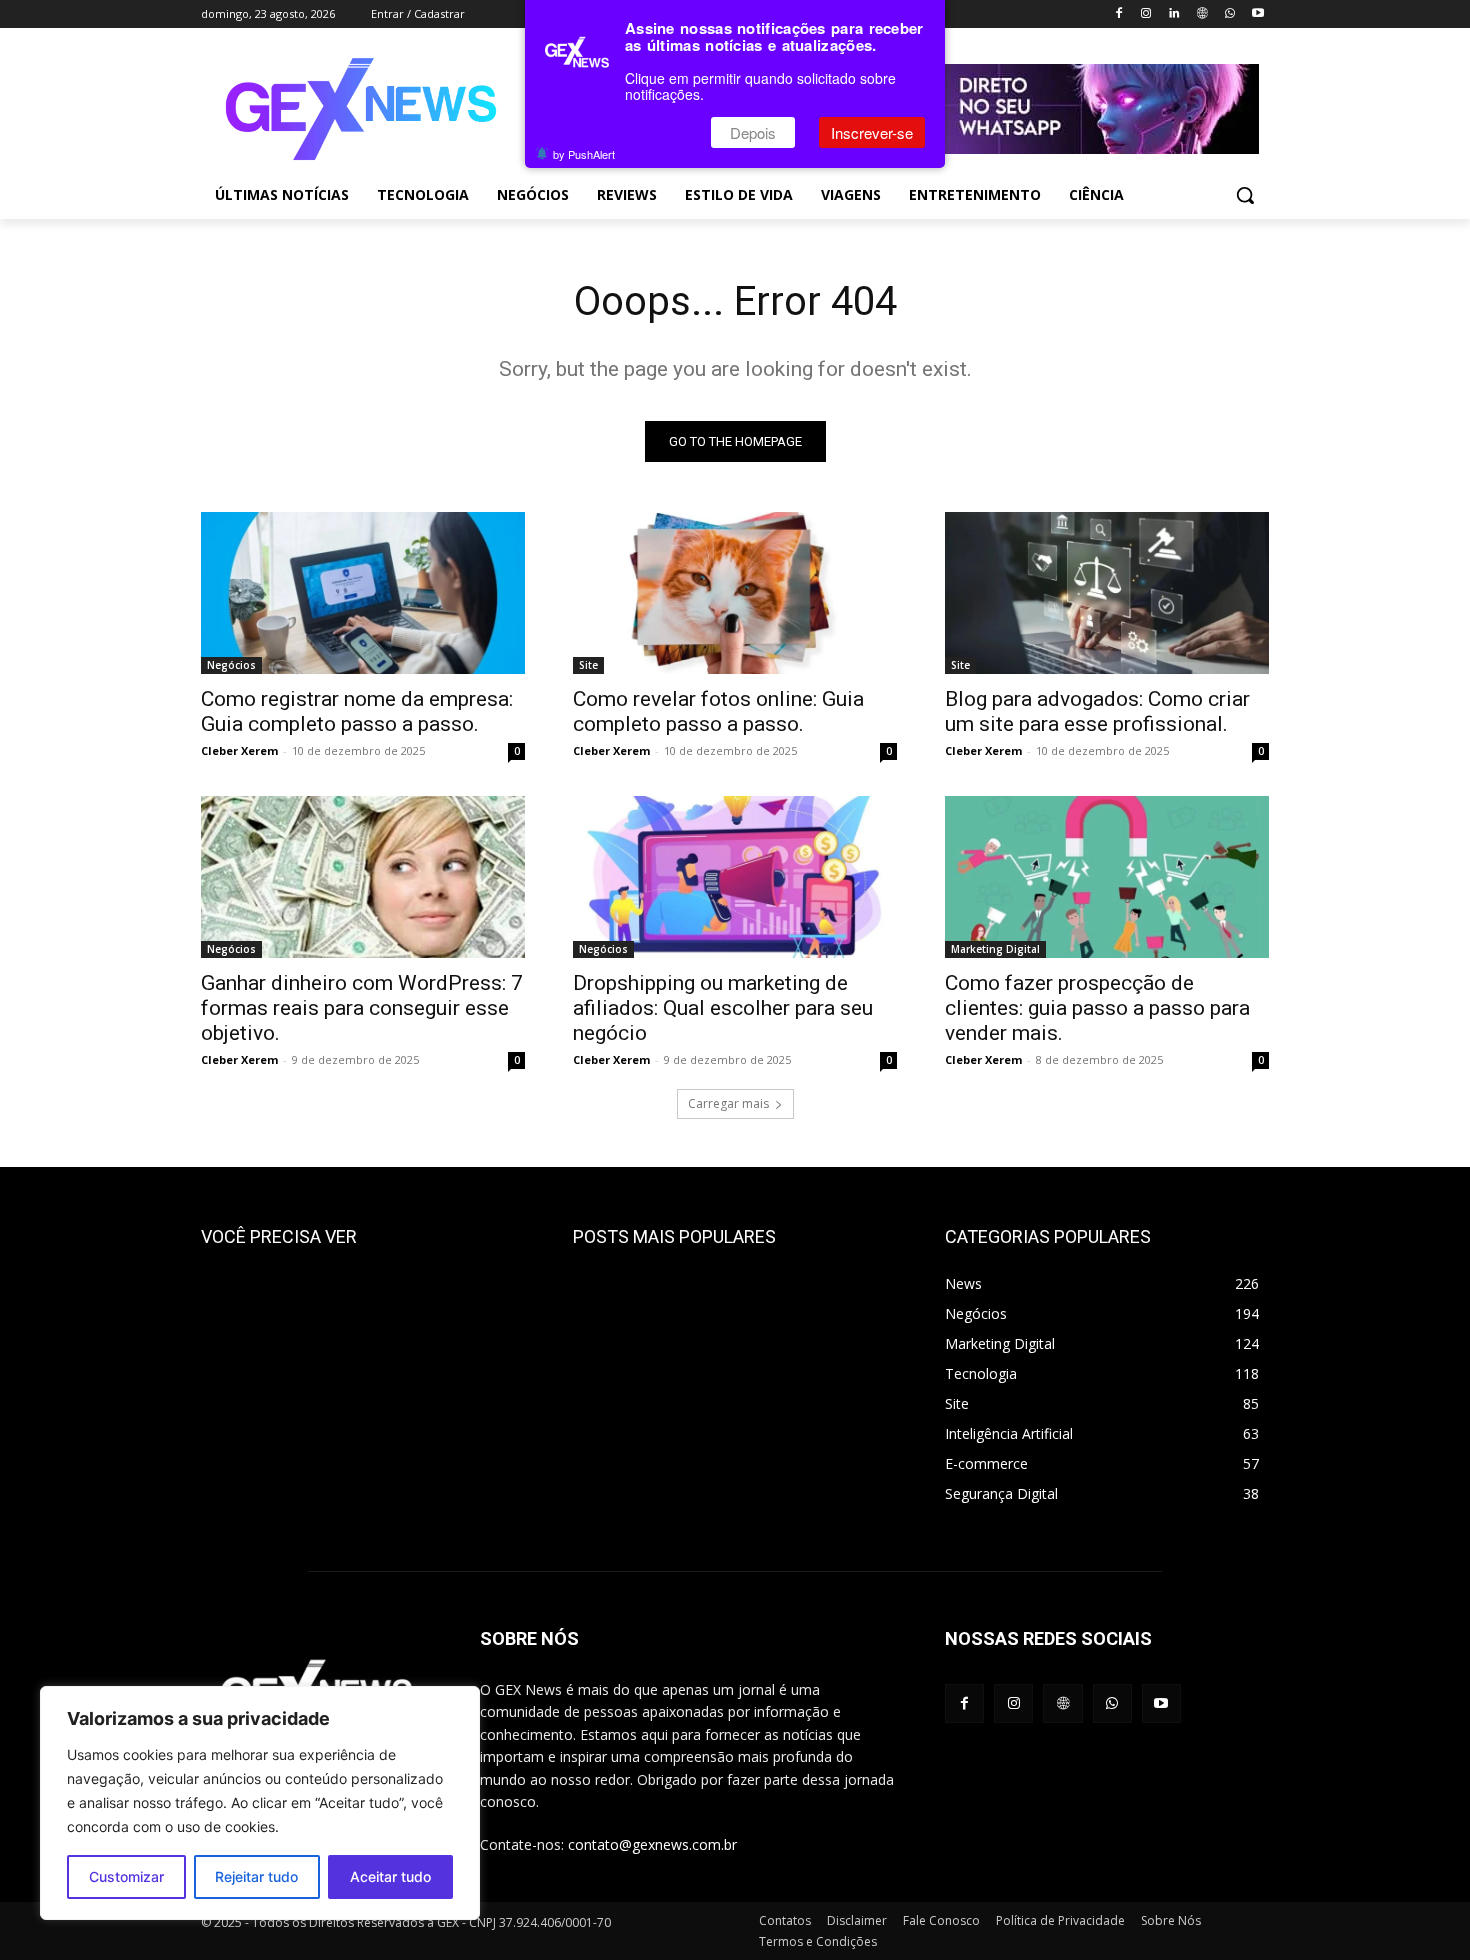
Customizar (126, 1876)
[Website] (1202, 14)
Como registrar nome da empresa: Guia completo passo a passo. (357, 711)
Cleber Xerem (239, 750)
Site (588, 665)
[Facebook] (1118, 14)
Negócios (231, 665)
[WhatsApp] (1229, 14)
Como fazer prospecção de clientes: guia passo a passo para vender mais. (1097, 1008)
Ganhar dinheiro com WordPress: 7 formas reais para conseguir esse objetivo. (362, 1008)
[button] (1245, 195)
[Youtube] (1257, 14)
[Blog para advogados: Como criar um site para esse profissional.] (1107, 593)
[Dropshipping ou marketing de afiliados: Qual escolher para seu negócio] (735, 877)
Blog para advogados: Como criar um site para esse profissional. (1097, 711)
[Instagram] (1146, 14)
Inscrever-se (872, 132)
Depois (753, 132)
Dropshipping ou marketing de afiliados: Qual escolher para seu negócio (723, 1008)
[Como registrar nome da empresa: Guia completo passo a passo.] (363, 593)
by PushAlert (584, 154)
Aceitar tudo (390, 1876)
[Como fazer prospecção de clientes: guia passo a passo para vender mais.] (1107, 877)
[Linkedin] (1174, 14)
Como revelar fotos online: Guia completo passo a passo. (718, 711)
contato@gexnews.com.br (652, 1844)
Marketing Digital (995, 949)
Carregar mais (728, 1103)
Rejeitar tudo (256, 1876)
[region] (260, 1803)
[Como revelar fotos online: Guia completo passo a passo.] (735, 593)
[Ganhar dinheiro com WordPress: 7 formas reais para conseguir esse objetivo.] (363, 877)
